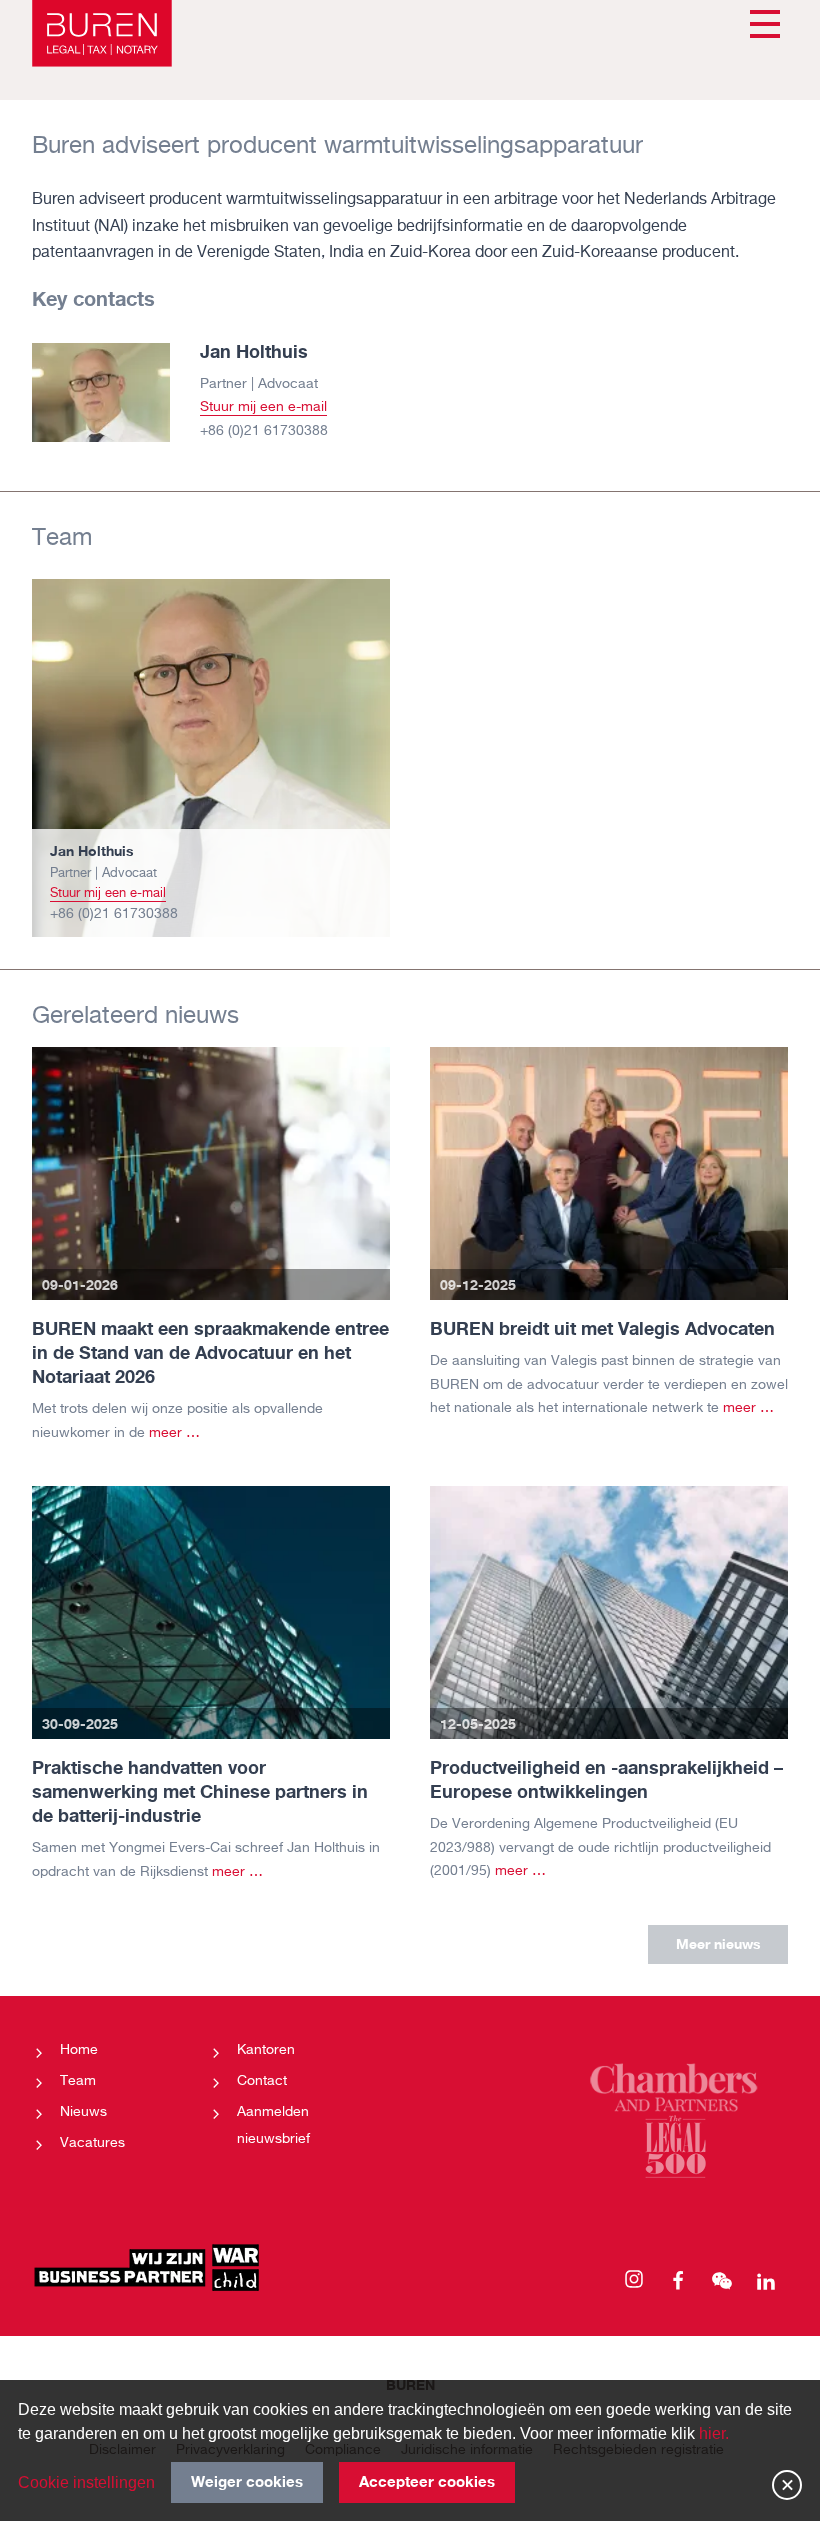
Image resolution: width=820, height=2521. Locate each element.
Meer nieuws (718, 1943)
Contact (262, 2081)
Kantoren (266, 2050)
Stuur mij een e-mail (263, 407)
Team (78, 2081)
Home (79, 2050)
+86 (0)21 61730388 (264, 431)
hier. (714, 2433)
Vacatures (92, 2143)
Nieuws (83, 2112)
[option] (211, 758)
